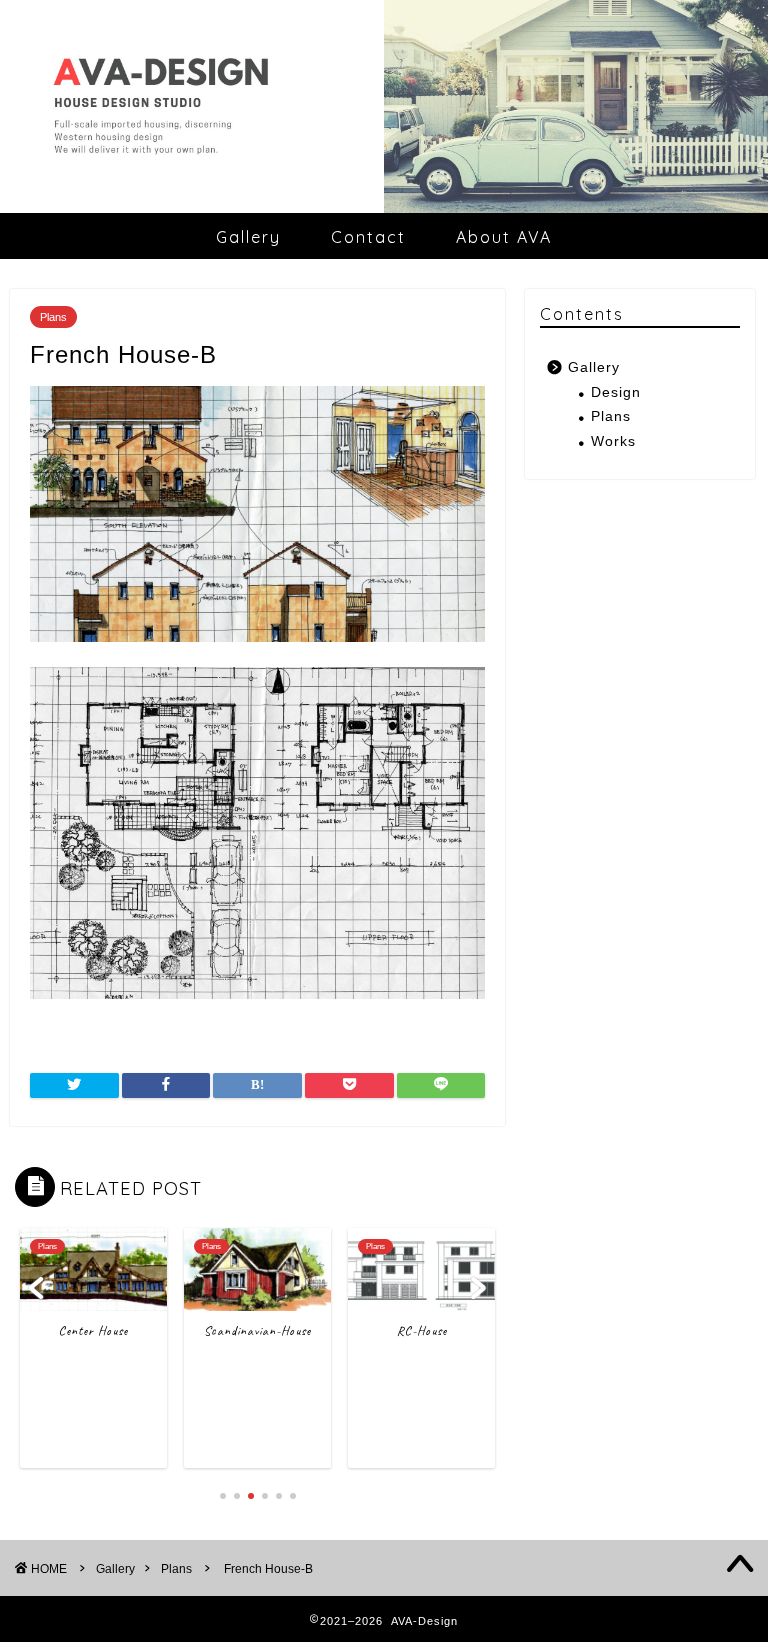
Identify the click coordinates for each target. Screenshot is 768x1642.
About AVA (504, 237)
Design (616, 392)
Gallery (248, 237)
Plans (53, 317)
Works (613, 441)
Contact (368, 237)
